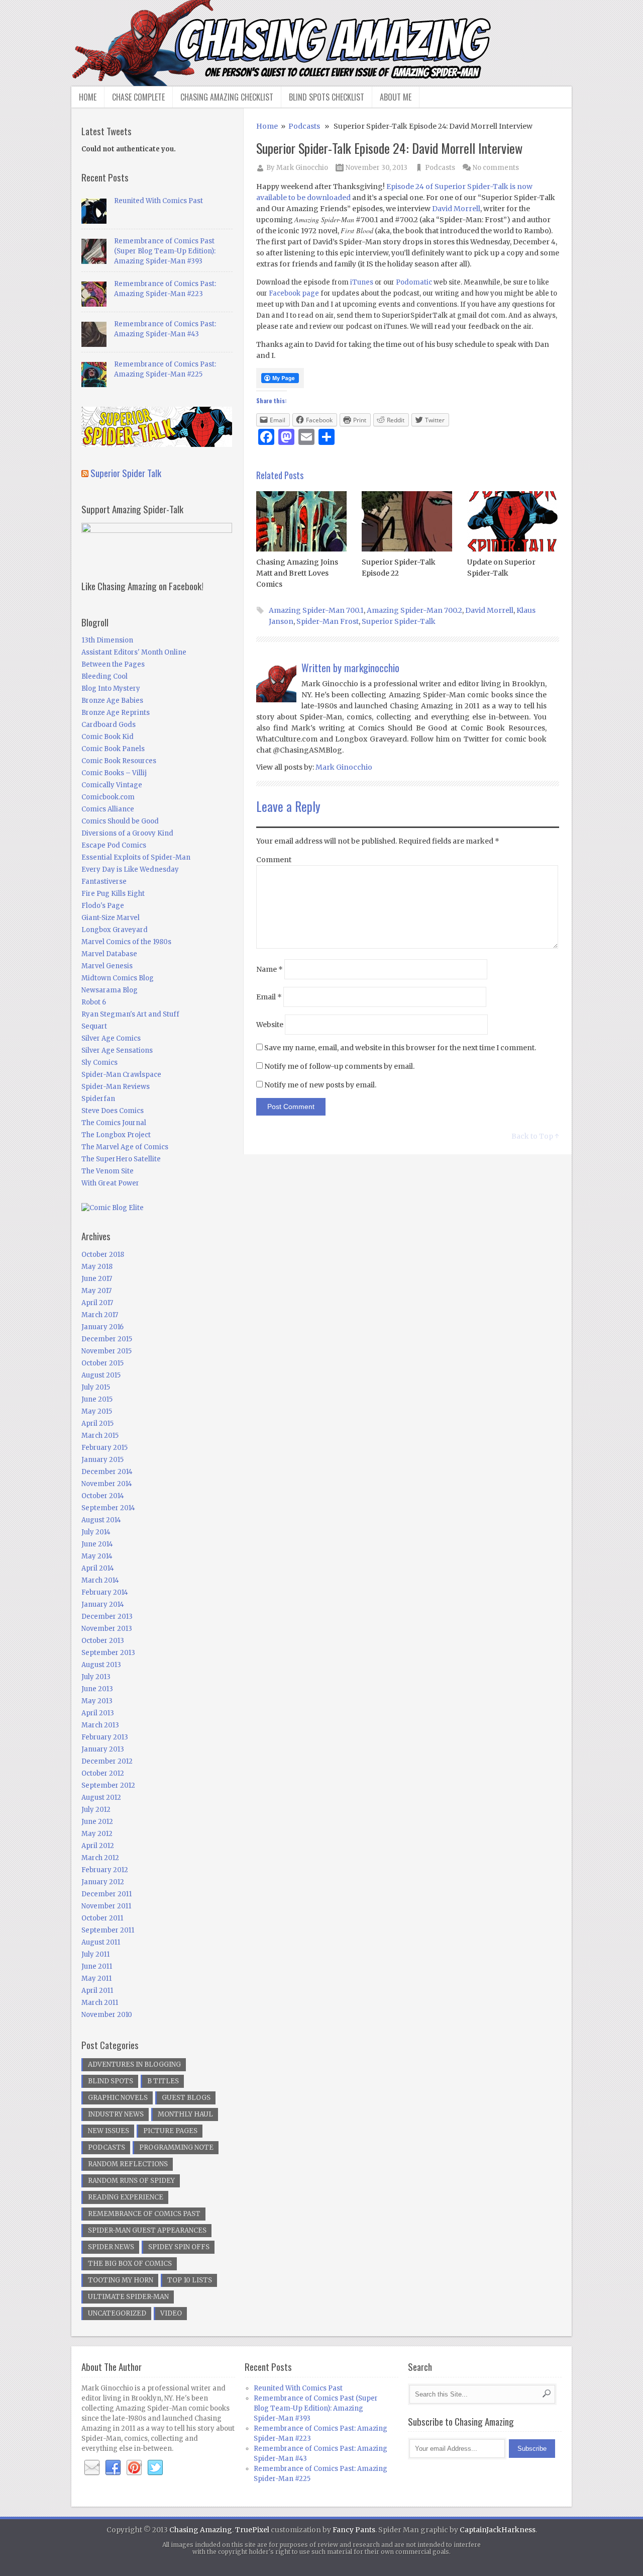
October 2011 (102, 1918)
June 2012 (97, 1822)
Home (88, 97)
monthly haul (185, 2114)
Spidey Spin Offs (179, 2247)
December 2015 (107, 1339)
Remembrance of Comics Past (144, 2214)
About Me (396, 97)
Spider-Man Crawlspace (121, 1075)
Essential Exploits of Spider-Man (136, 857)
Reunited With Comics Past (158, 201)
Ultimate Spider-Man (128, 2297)
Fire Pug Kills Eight (113, 894)
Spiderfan (98, 1099)
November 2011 (106, 1906)
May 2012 (97, 1834)
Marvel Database (109, 954)
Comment (274, 860)
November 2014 (107, 1484)
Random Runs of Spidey (131, 2181)
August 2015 (101, 1375)
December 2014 (107, 1472)
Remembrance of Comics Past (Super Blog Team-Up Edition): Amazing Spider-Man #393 (165, 251)
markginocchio (372, 668)
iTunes (362, 282)
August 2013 (101, 1665)
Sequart (94, 1026)
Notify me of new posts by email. (320, 1085)
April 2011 (97, 1991)
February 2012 (105, 1870)
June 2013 (97, 1689)
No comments (496, 168)
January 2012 (103, 1882)
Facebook (113, 2468)
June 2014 (97, 1544)
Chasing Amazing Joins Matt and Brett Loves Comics (297, 573)
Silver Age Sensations (117, 1050)
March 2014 (100, 1580)
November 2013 (107, 1629)
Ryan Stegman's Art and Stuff (130, 1014)
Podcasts (304, 126)
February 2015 (104, 1448)
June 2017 (97, 1279)
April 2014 (98, 1568)
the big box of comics (130, 2264)
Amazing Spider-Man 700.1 (316, 610)
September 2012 (108, 1785)
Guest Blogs (186, 2098)
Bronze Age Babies (112, 701)
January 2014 (103, 1604)
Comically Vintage (112, 785)
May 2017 (96, 1291)
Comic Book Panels (113, 749)
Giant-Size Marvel (111, 918)
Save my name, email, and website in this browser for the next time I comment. (400, 1048)
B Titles (163, 2081)
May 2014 (97, 1556)
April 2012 (98, 1846)
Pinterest (134, 2468)
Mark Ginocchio (302, 168)
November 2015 (106, 1351)
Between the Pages (113, 664)
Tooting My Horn (121, 2280)
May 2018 (97, 1267)
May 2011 (96, 1979)
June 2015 (97, 1399)
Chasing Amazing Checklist (227, 97)
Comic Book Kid (108, 737)
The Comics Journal (114, 1123)
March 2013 (100, 1725)
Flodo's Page (103, 906)
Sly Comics (99, 1063)
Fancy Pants (354, 2530)
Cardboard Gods (109, 725)
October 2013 (103, 1641)
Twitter (155, 2468)
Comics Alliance (108, 809)
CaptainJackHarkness (498, 2530)
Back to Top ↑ (535, 1136)
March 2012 (100, 1858)
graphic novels (118, 2098)
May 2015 (97, 1411)
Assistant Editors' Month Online (134, 652)
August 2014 (101, 1520)
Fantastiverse (104, 882)
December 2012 (107, 1761)
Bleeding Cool (104, 676)
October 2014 (103, 1496)
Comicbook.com (108, 797)
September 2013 (108, 1653)
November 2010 (107, 2015)
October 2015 (102, 1363)
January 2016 (102, 1327)
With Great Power (110, 1183)
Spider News (111, 2247)
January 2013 (103, 1749)
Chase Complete (138, 97)
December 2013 (107, 1617)
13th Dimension (107, 640)
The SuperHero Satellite (121, 1159)
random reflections (128, 2164)
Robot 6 (94, 1002)
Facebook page (294, 293)
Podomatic (414, 282)
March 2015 (100, 1436)
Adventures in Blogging (134, 2064)
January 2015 (102, 1460)
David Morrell (456, 209)
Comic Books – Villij (114, 773)
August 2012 (101, 1798)
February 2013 (105, 1737)
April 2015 (97, 1423)
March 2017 (100, 1315)
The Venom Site (108, 1171)
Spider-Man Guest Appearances (147, 2230)
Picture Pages (170, 2131)
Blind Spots (111, 2081)
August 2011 (101, 1942)
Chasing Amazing (201, 2530)
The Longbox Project (116, 1135)
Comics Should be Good (120, 821)
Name (270, 969)
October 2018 (103, 1255)
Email (269, 997)
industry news (116, 2114)
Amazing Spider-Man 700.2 (414, 610)
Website (270, 1025)
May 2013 (97, 1701)
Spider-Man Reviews (116, 1087)
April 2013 (98, 1713)
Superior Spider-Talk (399, 621)
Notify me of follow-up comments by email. (339, 1066)
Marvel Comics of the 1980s (126, 942)
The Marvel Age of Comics (125, 1147)
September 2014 (108, 1508)
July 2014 (96, 1532)
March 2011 (100, 2003)
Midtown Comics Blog (118, 978)
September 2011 (108, 1930)
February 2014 (105, 1592)
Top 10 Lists (190, 2280)
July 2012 (96, 1810)
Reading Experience (126, 2197)
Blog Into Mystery (111, 688)
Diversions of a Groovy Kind (127, 833)
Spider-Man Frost (328, 621)
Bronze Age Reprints (116, 713)
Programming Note (176, 2147)
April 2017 (97, 1303)
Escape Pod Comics (114, 845)
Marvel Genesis (107, 966)
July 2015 (96, 1387)
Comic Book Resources (119, 761)
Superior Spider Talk (126, 473)
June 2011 (97, 1966)
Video (171, 2313)
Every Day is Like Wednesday (130, 869)
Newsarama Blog (110, 990)
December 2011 (106, 1894)
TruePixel (252, 2530)
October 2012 (103, 1773)
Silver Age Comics (111, 1038)
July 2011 (95, 1954)
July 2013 (96, 1677)
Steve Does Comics (113, 1111)
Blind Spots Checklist (327, 97)
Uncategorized (117, 2313)
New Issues (109, 2131)
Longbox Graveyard (115, 930)
